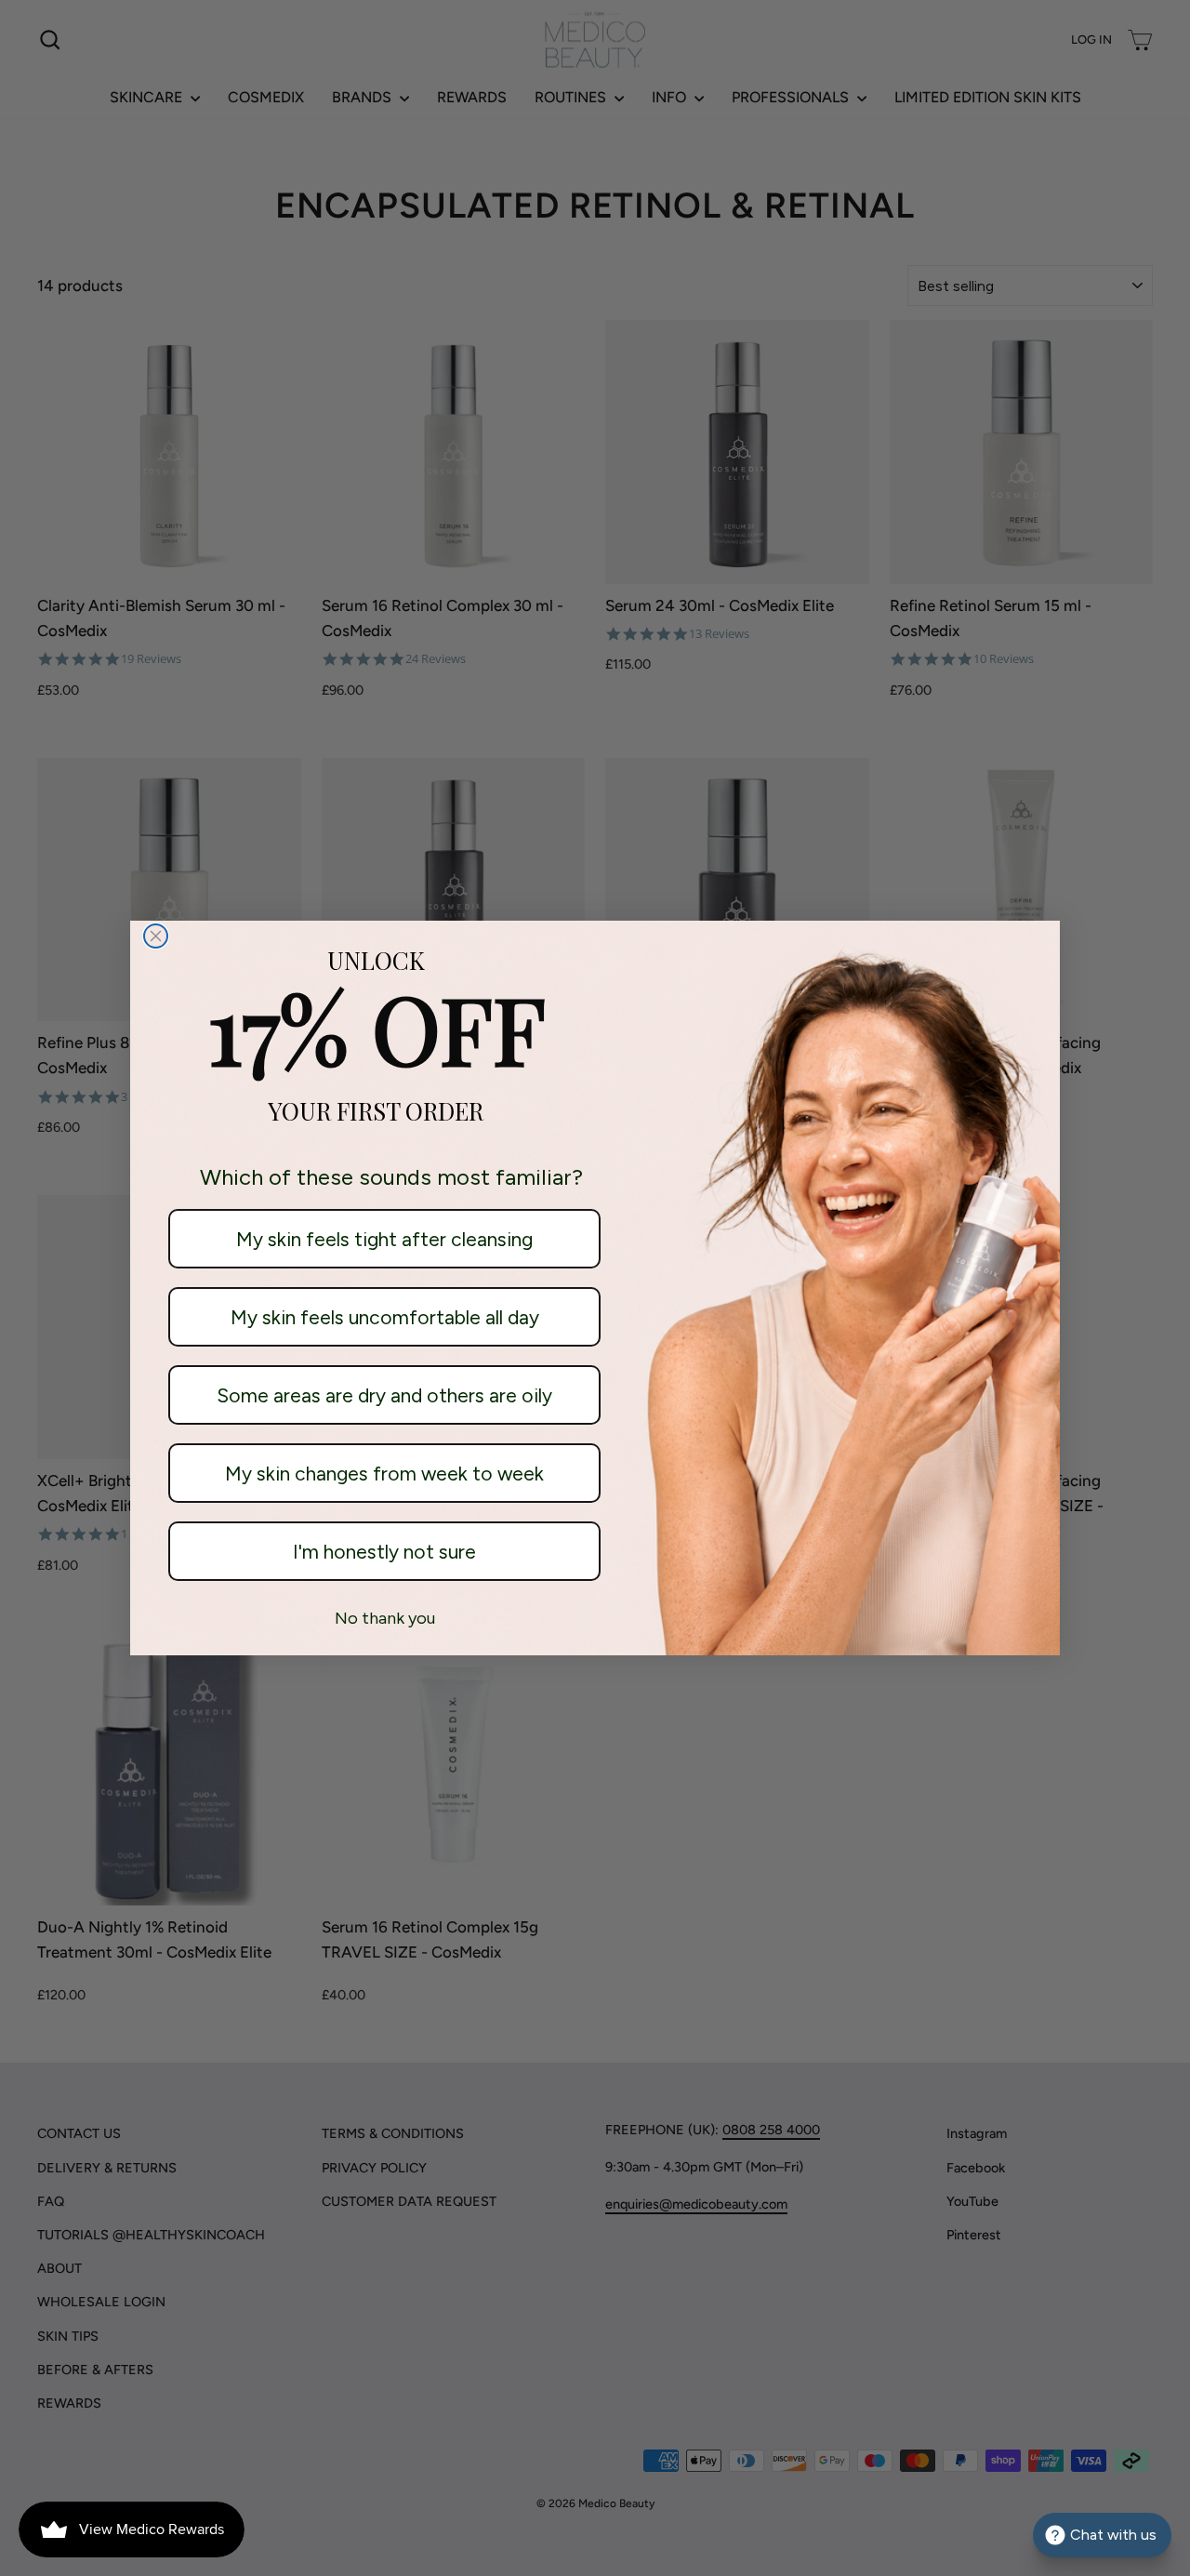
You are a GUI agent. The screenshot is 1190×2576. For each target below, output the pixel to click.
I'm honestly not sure (384, 1552)
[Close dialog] (156, 936)
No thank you (385, 1618)
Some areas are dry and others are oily (384, 1395)
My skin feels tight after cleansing (384, 1239)
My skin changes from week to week (384, 1474)
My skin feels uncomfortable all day (385, 1317)
